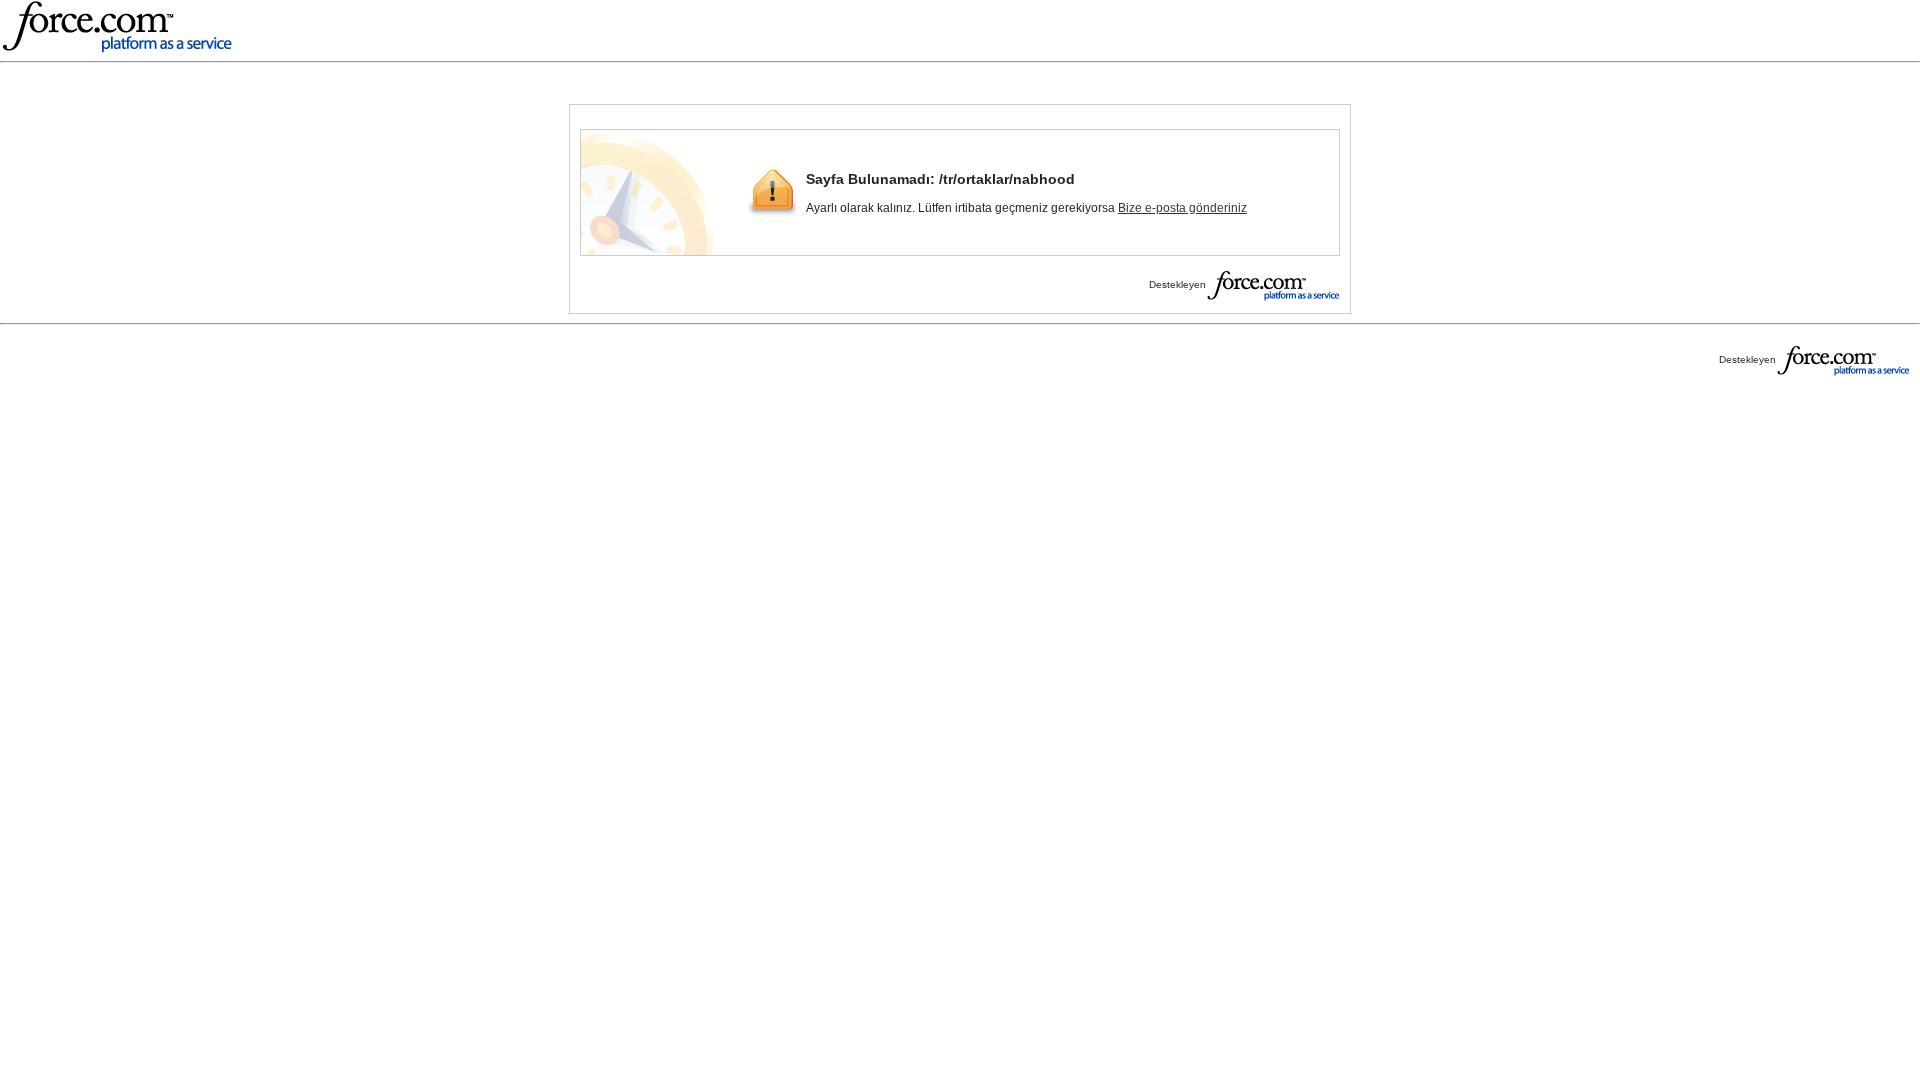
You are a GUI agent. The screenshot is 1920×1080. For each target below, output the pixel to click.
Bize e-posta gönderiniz (1182, 208)
